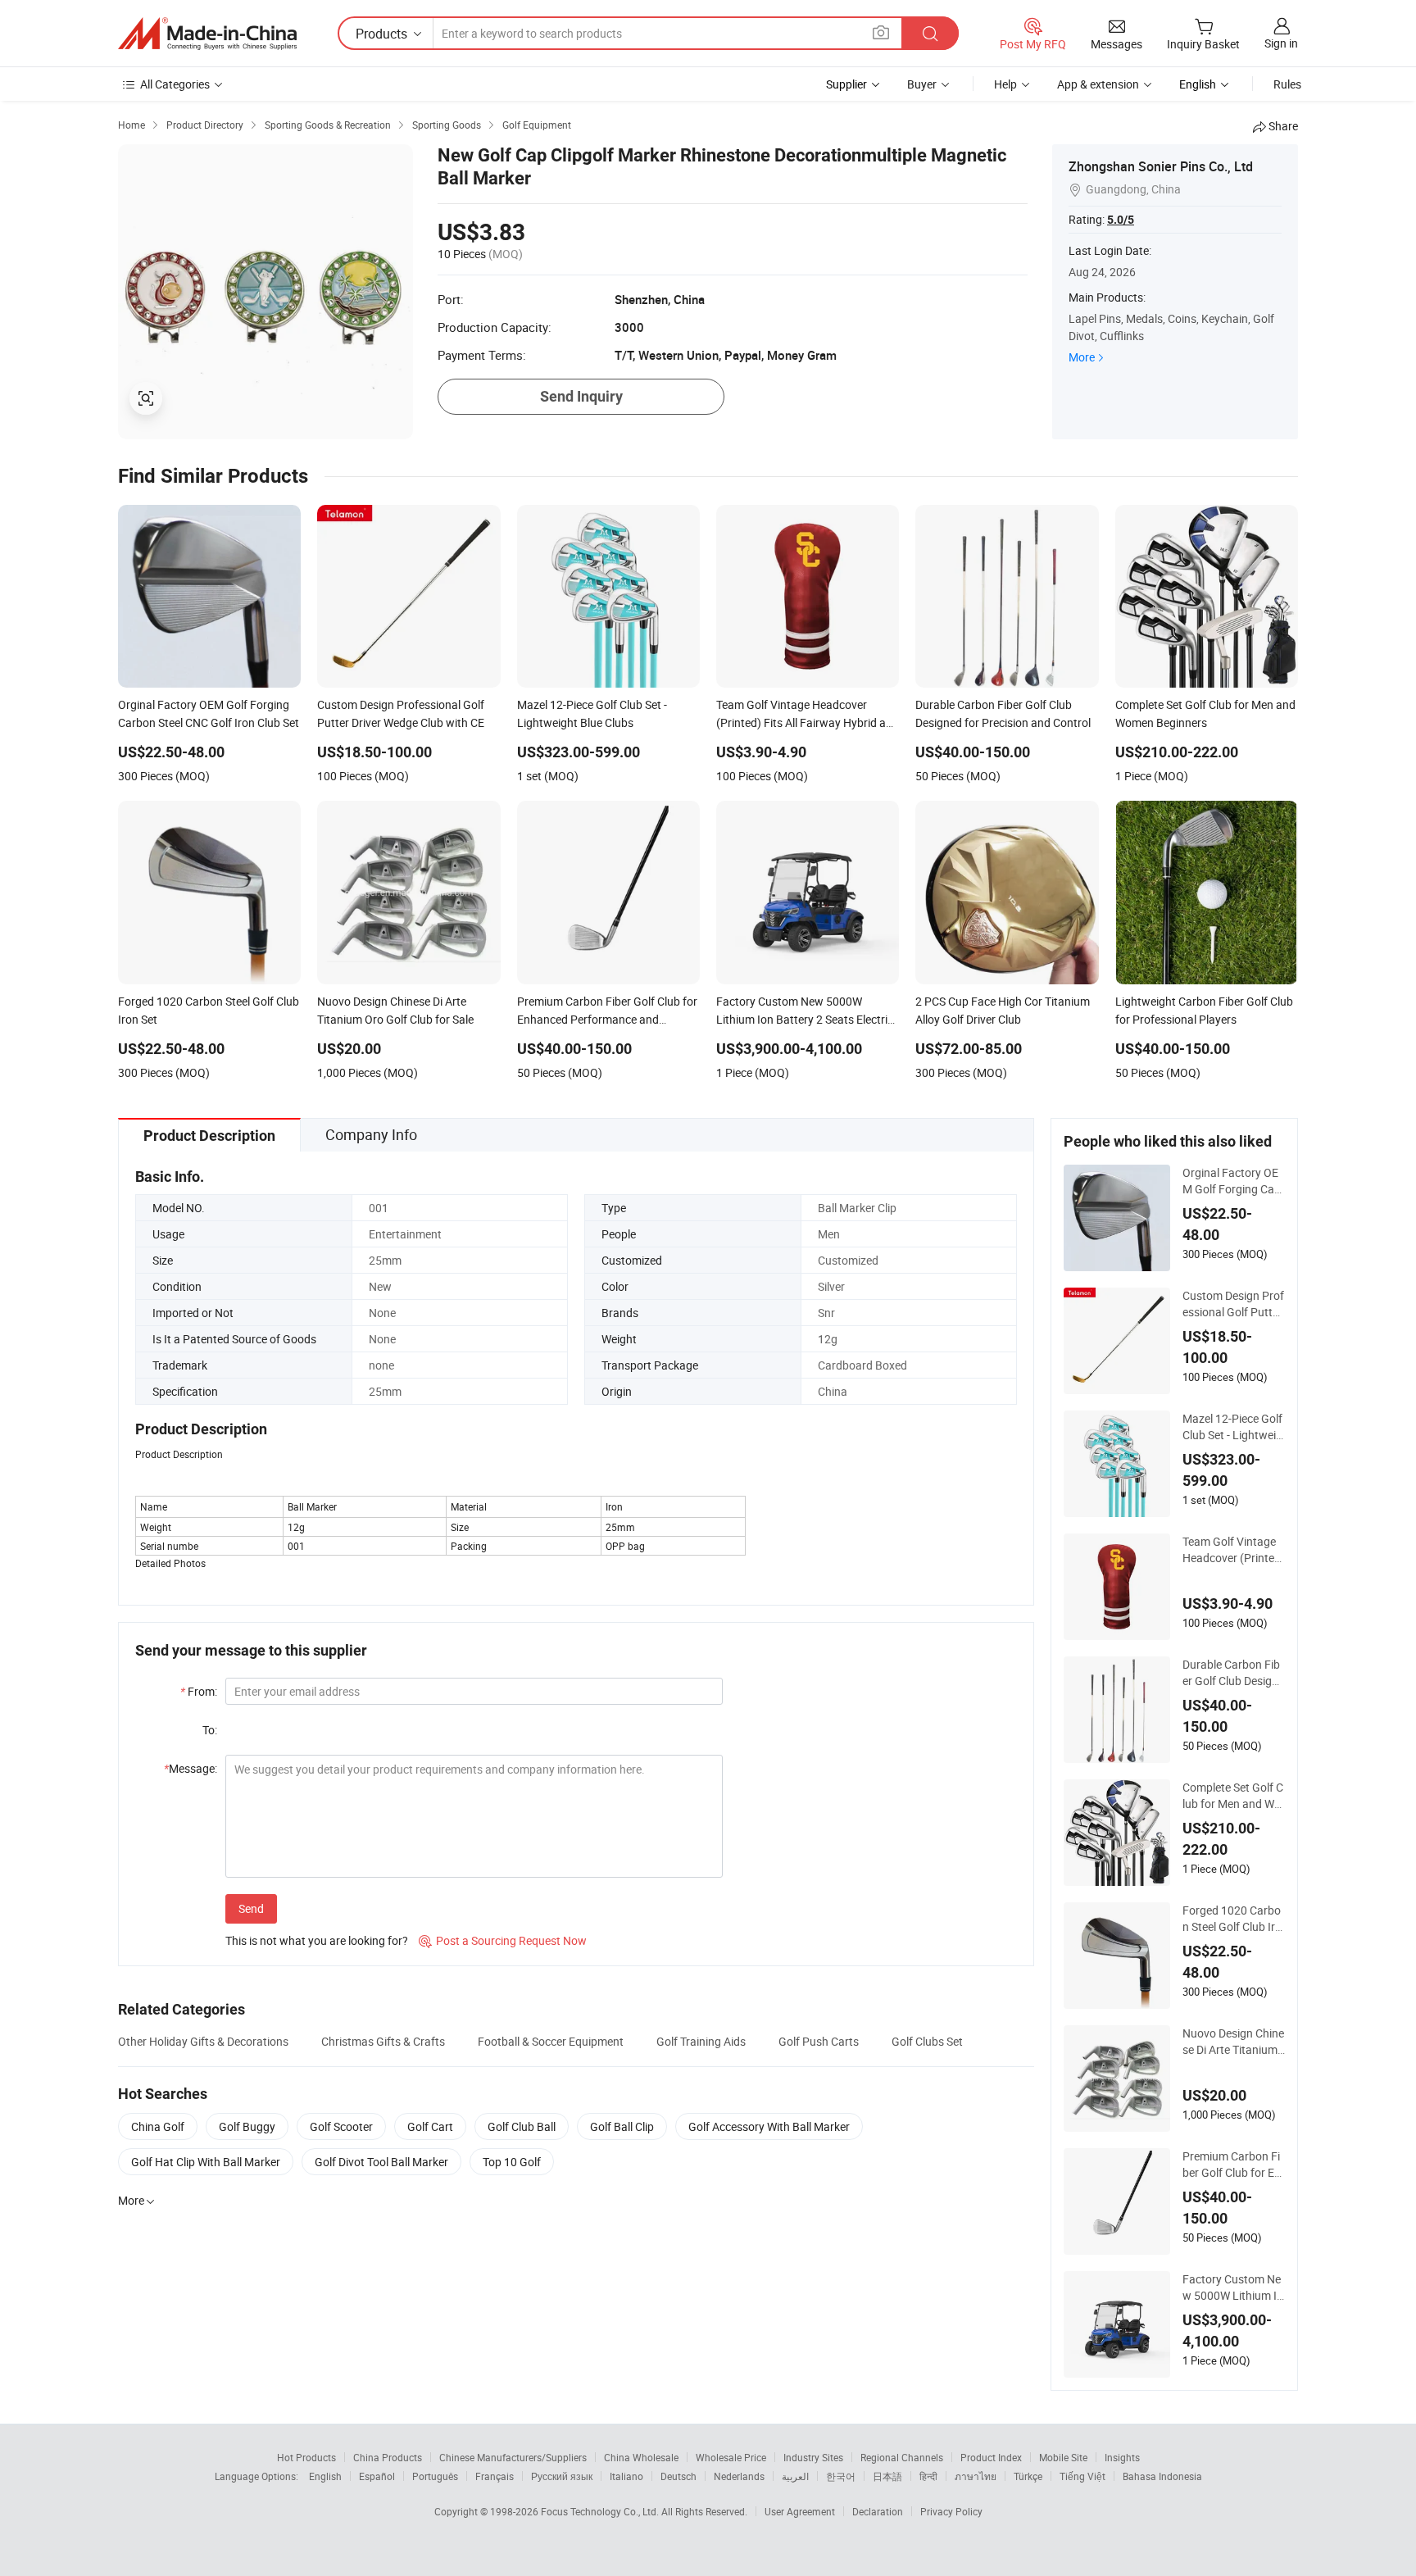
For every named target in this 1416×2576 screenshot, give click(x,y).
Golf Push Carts (819, 2041)
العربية (795, 2476)
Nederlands (739, 2476)
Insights (1122, 2457)
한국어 (841, 2476)
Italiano (626, 2476)
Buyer (922, 84)
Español (377, 2476)
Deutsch (678, 2476)
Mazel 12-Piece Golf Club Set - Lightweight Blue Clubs (1232, 1427)
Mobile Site (1063, 2457)
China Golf (158, 2126)
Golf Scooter (341, 2126)
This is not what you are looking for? (317, 1940)
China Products (388, 2457)
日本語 (887, 2476)
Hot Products (306, 2457)
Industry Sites (813, 2457)
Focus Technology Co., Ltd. (601, 2511)
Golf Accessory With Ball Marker (769, 2126)
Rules (1287, 84)
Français (495, 2476)
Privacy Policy (951, 2511)
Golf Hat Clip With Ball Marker (206, 2162)
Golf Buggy (247, 2126)
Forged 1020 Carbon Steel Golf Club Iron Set (1232, 1919)
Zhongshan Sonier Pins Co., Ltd (1161, 166)
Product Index (991, 2457)
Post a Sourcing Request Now (503, 1940)
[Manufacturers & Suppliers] (207, 34)
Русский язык (562, 2476)
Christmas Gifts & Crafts (383, 2041)
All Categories (175, 84)
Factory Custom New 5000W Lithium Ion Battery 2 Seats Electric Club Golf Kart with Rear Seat (1233, 2288)
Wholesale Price (731, 2457)
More (1082, 357)
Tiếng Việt (1082, 2476)
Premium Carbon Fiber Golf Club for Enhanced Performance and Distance (1233, 2165)
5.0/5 (1121, 220)
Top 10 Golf (512, 2162)
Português (435, 2476)
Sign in (1281, 43)
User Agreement (800, 2511)
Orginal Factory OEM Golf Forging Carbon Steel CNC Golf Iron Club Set (1234, 1181)
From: (199, 1691)
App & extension (1098, 84)
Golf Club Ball (522, 2126)
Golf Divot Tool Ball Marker (381, 2162)
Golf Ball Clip (622, 2126)
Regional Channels (902, 2457)
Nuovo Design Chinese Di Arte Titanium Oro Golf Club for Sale (1233, 2042)
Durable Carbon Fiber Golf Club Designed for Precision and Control (1233, 1673)
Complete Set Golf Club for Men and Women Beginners (1233, 1796)
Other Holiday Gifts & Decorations (203, 2041)
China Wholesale (641, 2457)
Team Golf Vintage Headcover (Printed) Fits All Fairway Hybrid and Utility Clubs (1234, 1550)
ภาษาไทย (976, 2476)
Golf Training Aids (701, 2041)
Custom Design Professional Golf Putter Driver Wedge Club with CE (1233, 1304)
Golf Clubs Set (927, 2041)
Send (251, 1908)
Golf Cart (430, 2126)
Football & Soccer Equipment (551, 2041)
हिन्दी (928, 2476)
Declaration (878, 2511)
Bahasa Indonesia (1162, 2476)
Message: (191, 1768)
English (325, 2476)
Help (1005, 84)
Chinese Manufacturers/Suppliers (513, 2457)
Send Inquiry (581, 396)
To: (210, 1730)
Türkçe (1028, 2476)
